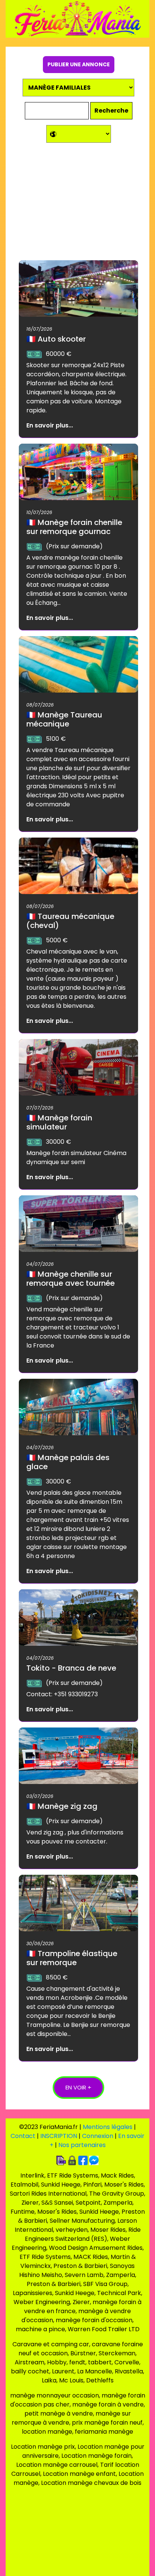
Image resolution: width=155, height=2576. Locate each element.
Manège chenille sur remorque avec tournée (71, 1279)
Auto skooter (56, 339)
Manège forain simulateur (59, 1122)
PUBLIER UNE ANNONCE (79, 64)
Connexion (98, 2136)
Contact (23, 2136)
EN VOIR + (78, 2087)
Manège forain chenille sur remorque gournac (74, 527)
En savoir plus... (50, 425)
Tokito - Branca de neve (71, 1668)
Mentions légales (108, 2127)
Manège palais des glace (68, 1462)
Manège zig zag (62, 1806)
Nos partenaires (82, 2145)
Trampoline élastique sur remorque (72, 1958)
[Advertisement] (78, 204)
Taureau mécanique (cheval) (70, 921)
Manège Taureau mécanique (64, 719)
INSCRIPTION (59, 2136)
